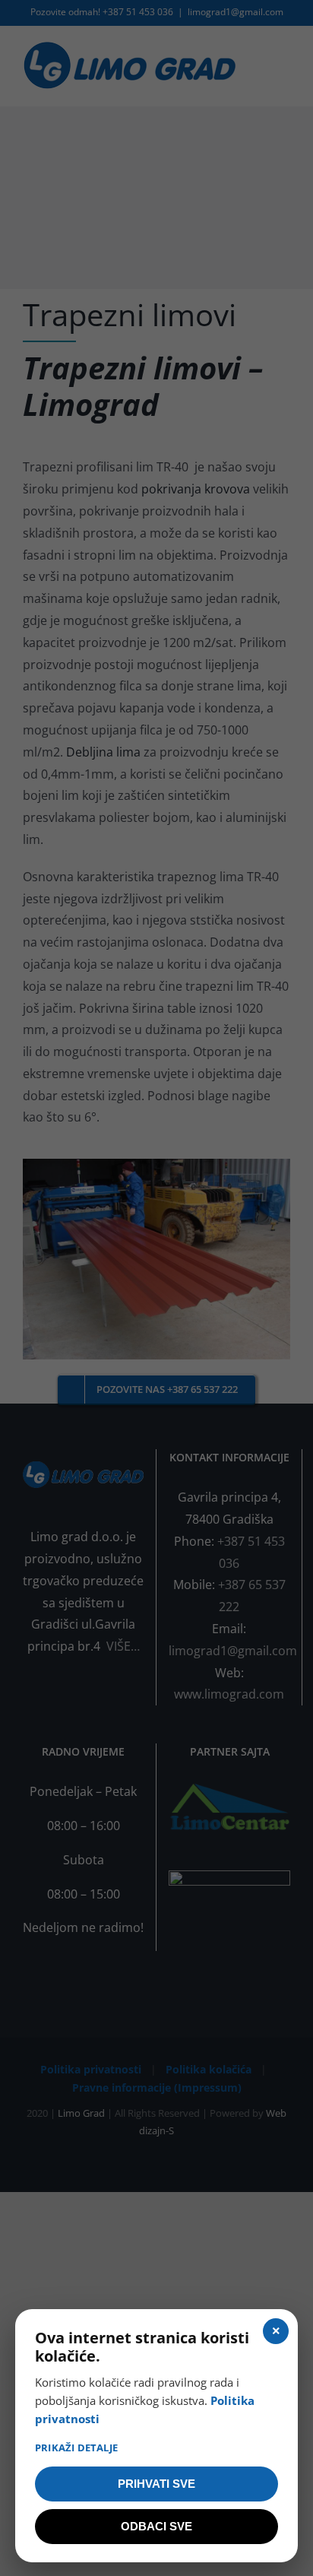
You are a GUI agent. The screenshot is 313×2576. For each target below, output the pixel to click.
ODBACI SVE (156, 2526)
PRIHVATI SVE (156, 2484)
